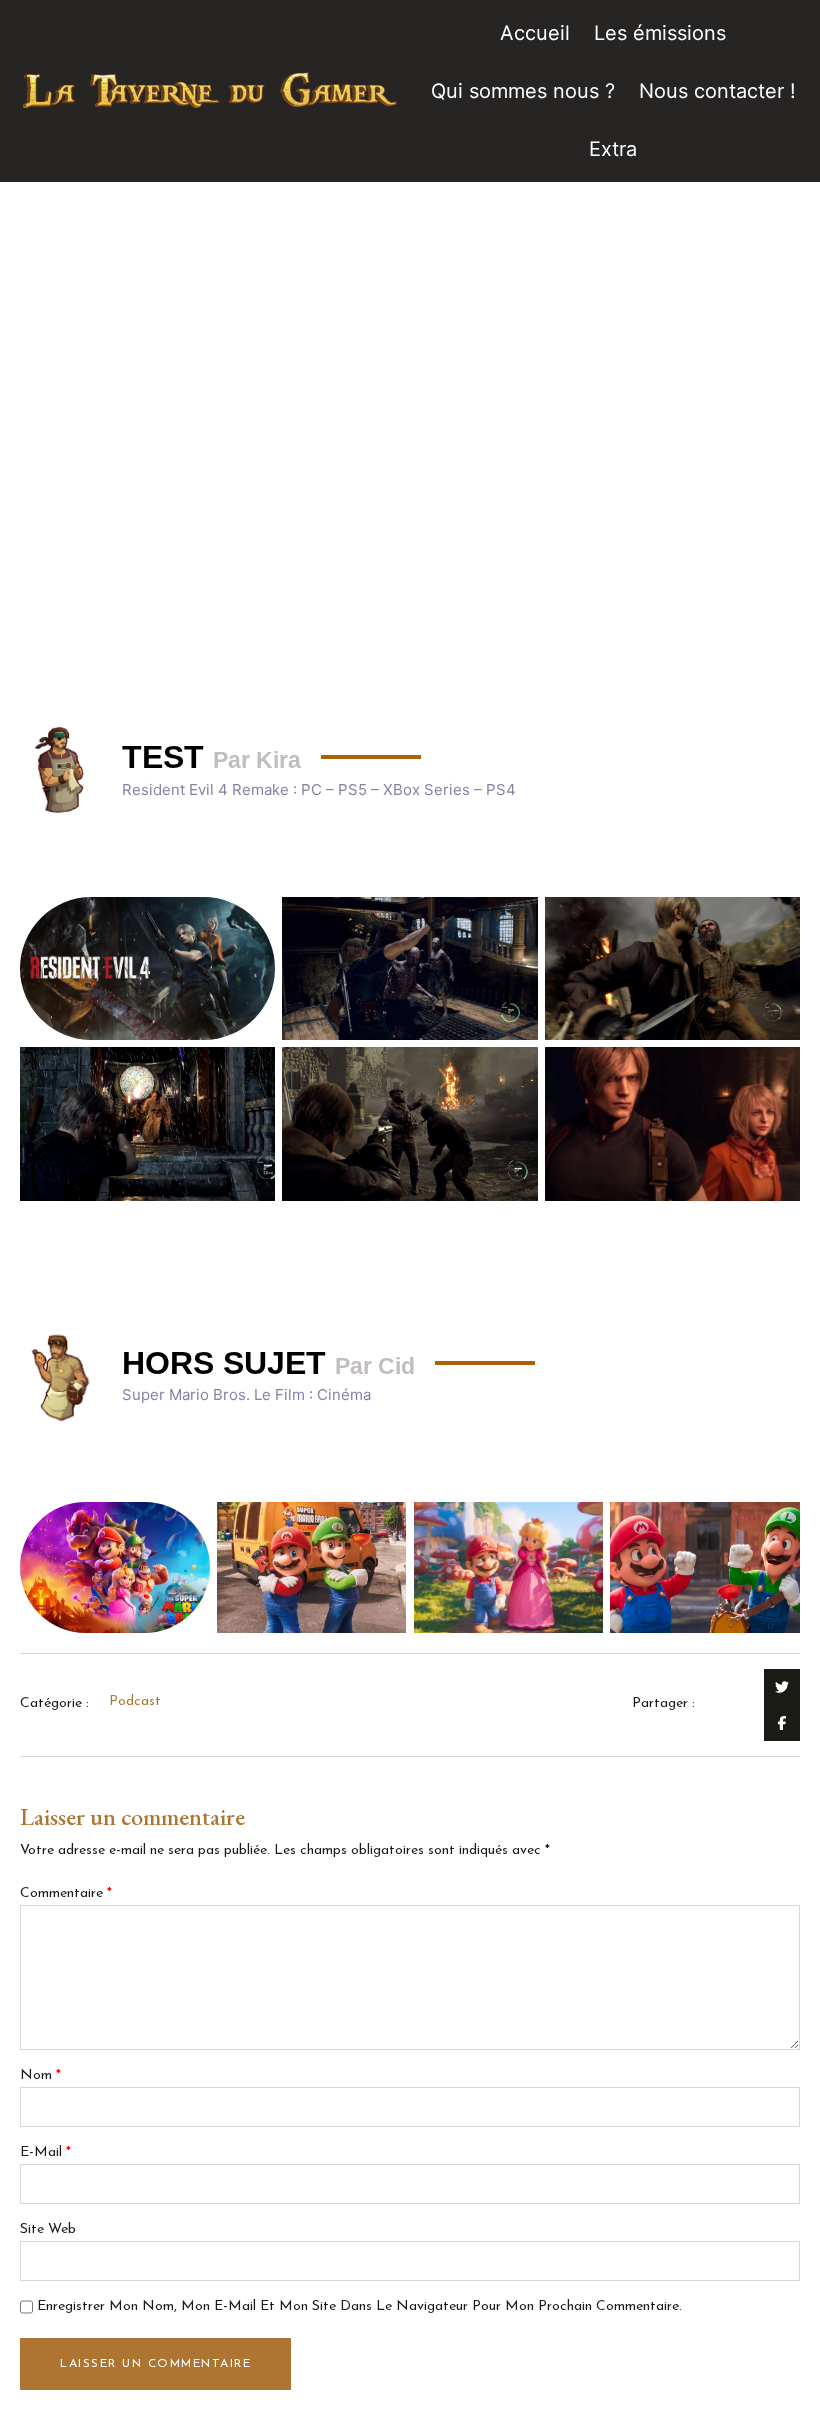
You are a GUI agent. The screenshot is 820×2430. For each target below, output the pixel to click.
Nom (40, 2075)
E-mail (45, 2152)
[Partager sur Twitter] (782, 1687)
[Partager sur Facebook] (782, 1723)
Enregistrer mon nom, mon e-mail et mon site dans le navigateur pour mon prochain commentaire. (359, 2306)
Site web (48, 2229)
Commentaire (66, 1893)
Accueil (535, 33)
